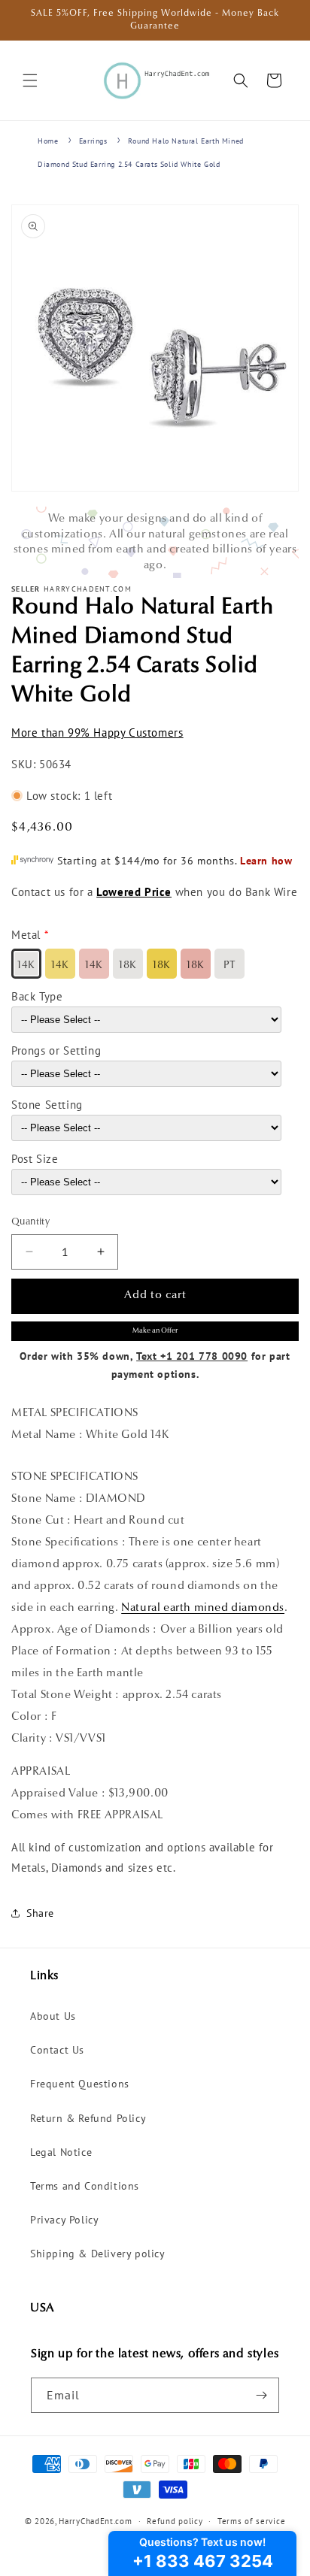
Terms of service (251, 2521)
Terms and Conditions (85, 2186)
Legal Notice (61, 2152)
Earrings (93, 141)
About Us (53, 2016)
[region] (155, 542)
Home (48, 141)
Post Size (35, 1159)
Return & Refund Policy (88, 2118)
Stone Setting (47, 1105)
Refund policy (175, 2521)
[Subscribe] (262, 2395)
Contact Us (57, 2050)
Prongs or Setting (56, 1050)
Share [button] (40, 1913)
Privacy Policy (64, 2220)
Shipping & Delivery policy (98, 2254)
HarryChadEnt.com (95, 2521)
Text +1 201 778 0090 (192, 1356)
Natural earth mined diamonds (203, 1608)
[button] (30, 80)
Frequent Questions (80, 2084)
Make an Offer (155, 1331)
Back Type (37, 996)
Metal (26, 935)
